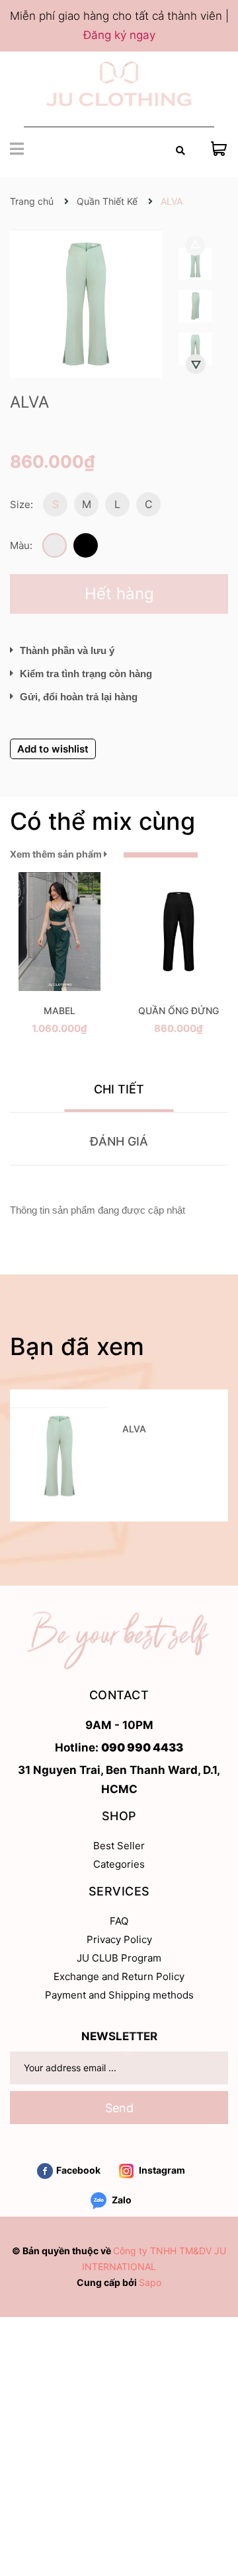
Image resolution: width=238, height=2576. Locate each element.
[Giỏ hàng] (219, 148)
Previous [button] (195, 246)
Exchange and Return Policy (119, 1976)
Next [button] (196, 364)
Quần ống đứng (178, 1011)
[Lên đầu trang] (215, 2513)
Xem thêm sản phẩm (57, 854)
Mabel (59, 1011)
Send (119, 2108)
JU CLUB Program (119, 1958)
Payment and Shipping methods (119, 1995)
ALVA (134, 1429)
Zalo (121, 2200)
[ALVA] (59, 1455)
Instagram (161, 2170)
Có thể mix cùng (102, 821)
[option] (195, 267)
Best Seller (119, 1846)
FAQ (119, 1921)
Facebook (78, 2170)
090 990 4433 (142, 1748)
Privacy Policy (119, 1939)
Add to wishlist (53, 749)
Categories (119, 1864)
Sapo (150, 2282)
